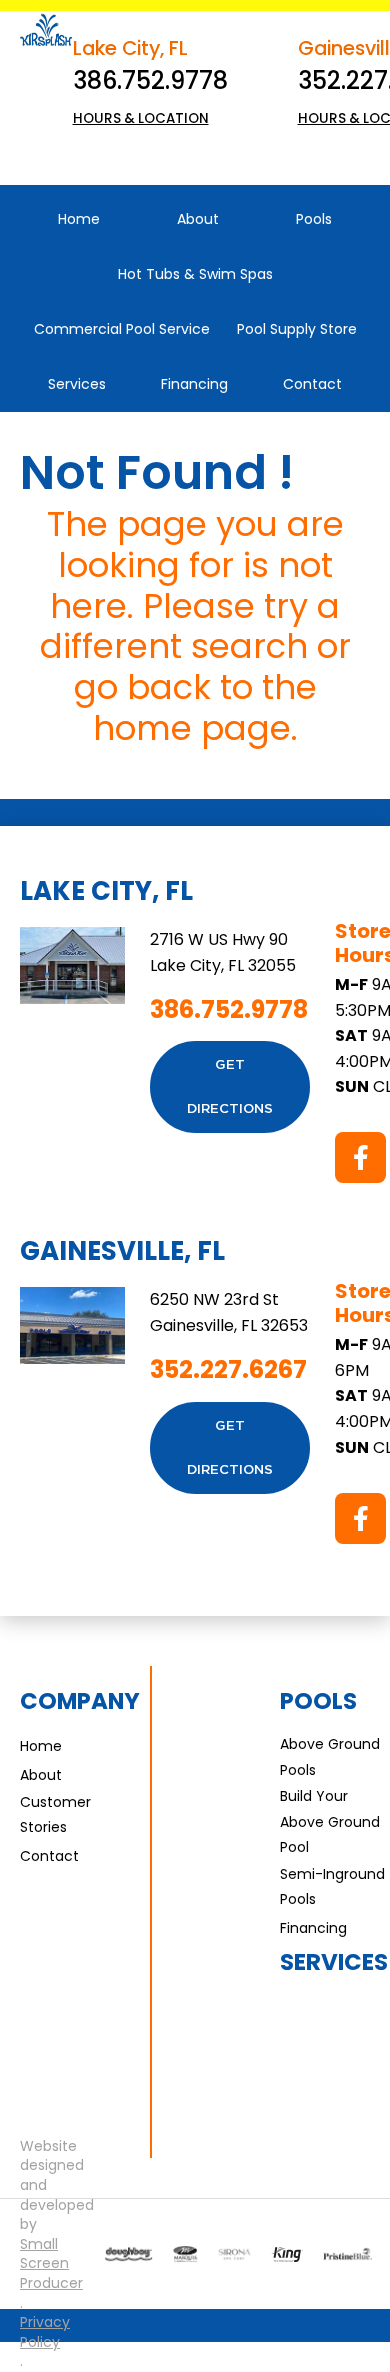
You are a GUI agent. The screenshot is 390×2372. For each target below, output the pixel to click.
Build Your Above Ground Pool (330, 1821)
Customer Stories (55, 1814)
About (41, 1775)
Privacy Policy (45, 2332)
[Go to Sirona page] (234, 2254)
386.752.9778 (150, 80)
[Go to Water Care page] (287, 2254)
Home (41, 1746)
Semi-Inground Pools (332, 1886)
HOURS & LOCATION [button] (141, 118)
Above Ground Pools (330, 1756)
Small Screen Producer (51, 2264)
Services (334, 1962)
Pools (318, 1701)
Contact (49, 1856)
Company (80, 1701)
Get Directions (230, 1087)
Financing (313, 1928)
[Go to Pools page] (128, 2254)
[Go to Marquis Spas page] (185, 2254)
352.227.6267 (228, 1369)
